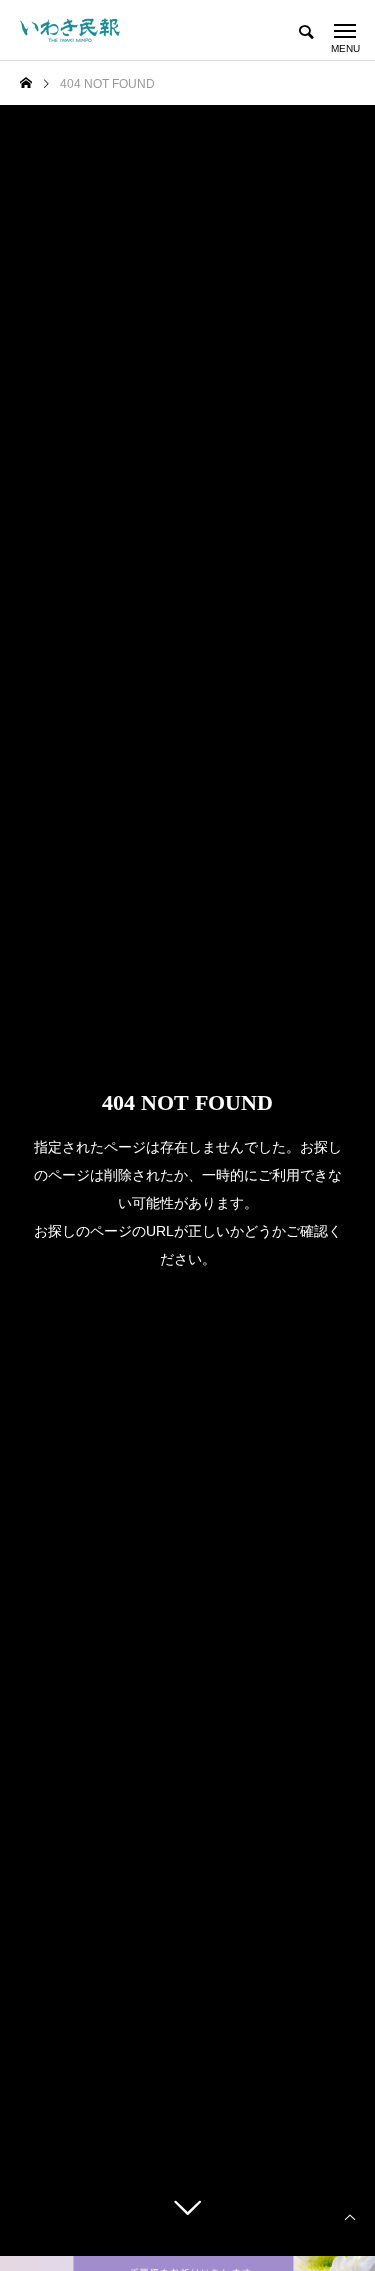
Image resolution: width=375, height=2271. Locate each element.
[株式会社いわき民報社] (70, 30)
